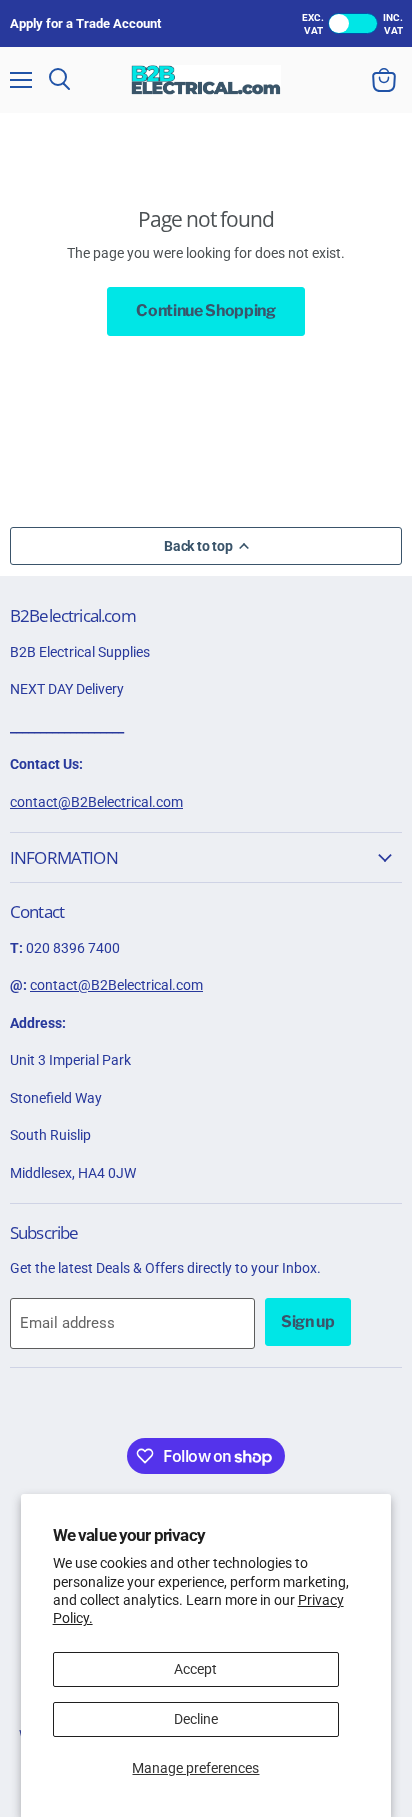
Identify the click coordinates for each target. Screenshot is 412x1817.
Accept (195, 1669)
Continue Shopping (206, 310)
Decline (196, 1719)
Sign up (308, 1321)
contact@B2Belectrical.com (96, 802)
